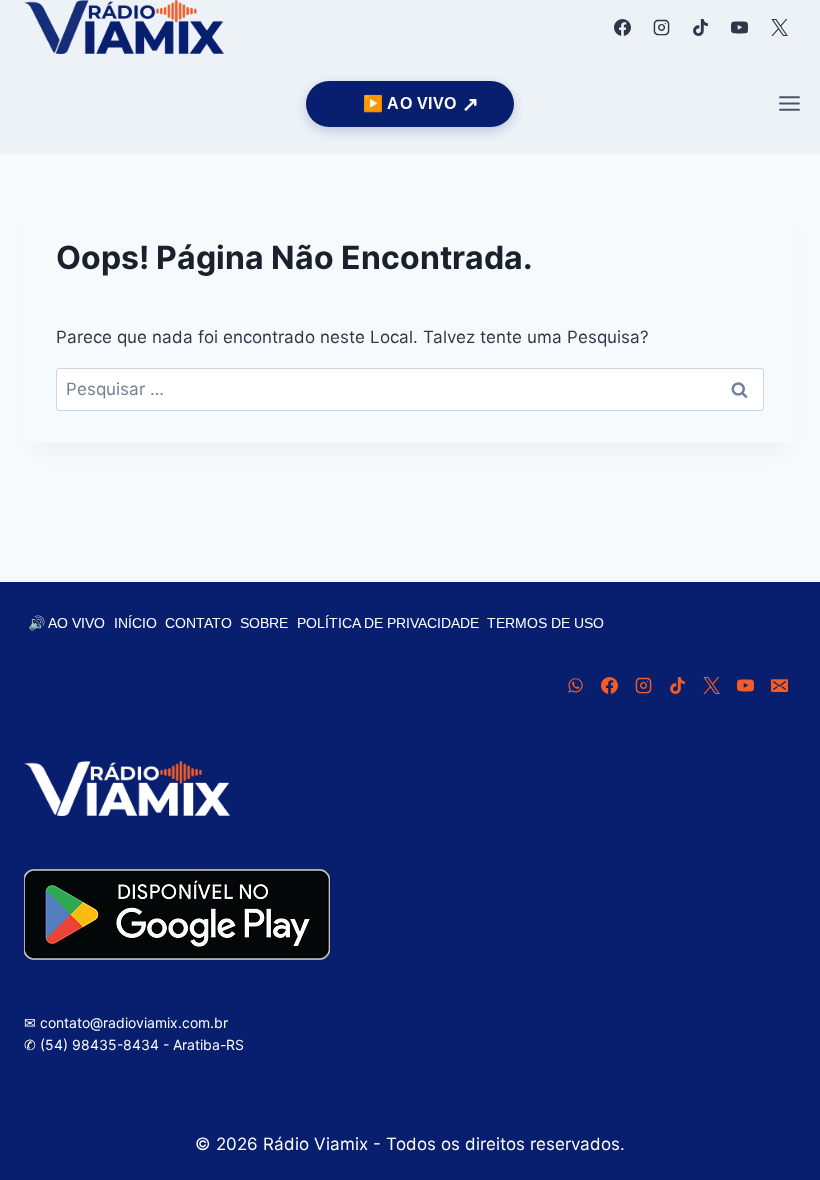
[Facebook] (623, 27)
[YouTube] (740, 27)
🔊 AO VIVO (66, 623)
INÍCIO (135, 623)
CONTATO (198, 623)
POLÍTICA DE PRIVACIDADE (388, 623)
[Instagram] (662, 27)
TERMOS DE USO (545, 623)
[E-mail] (779, 685)
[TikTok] (701, 27)
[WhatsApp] (575, 685)
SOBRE (264, 623)
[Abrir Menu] (789, 104)
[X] (779, 27)
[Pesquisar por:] (410, 389)
